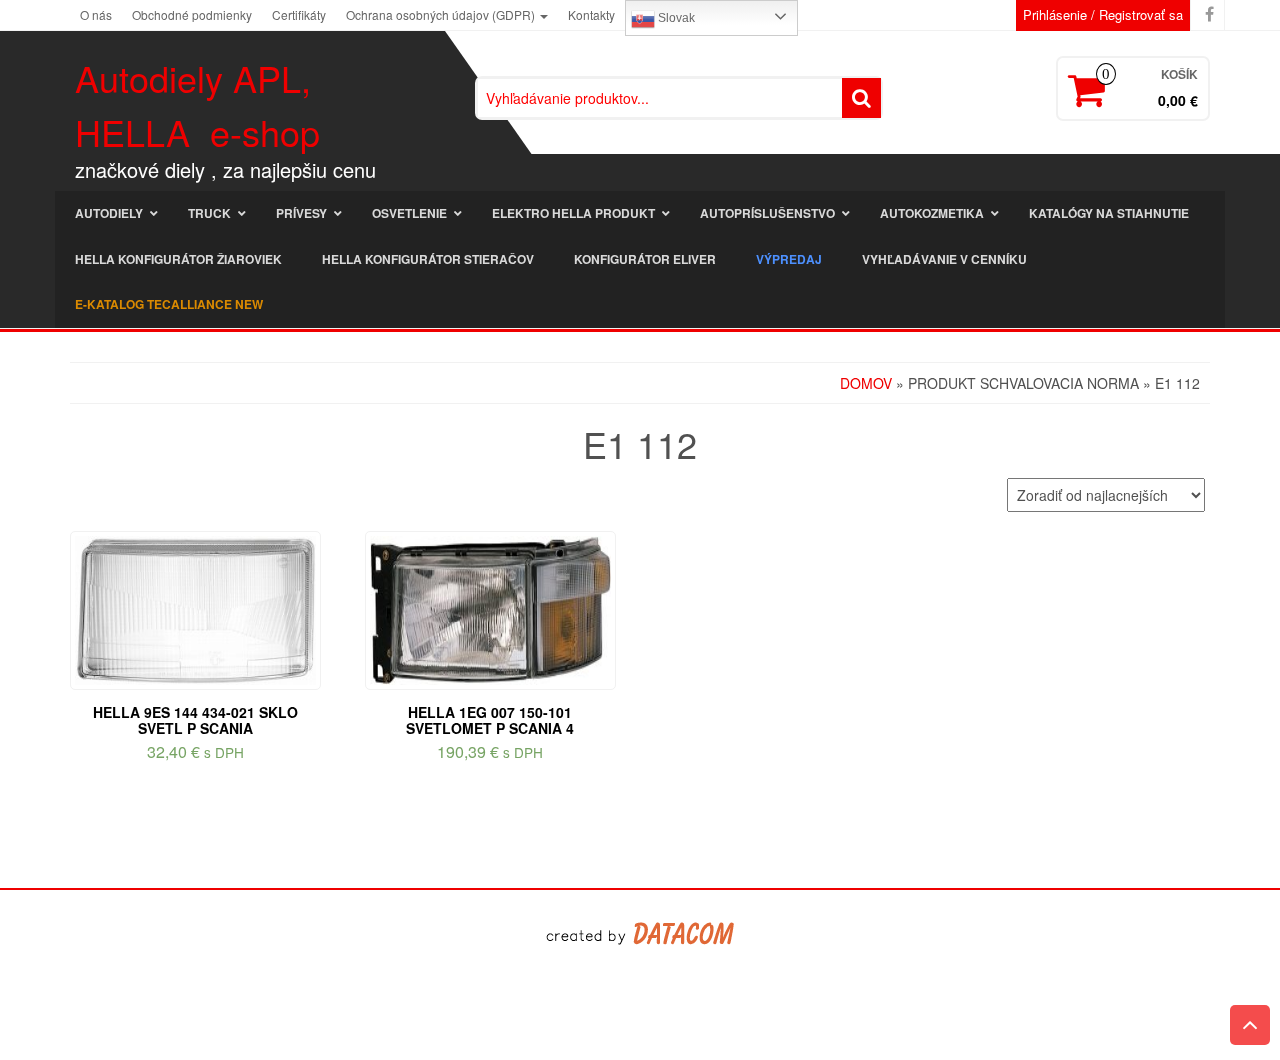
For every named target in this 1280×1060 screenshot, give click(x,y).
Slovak (675, 18)
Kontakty (591, 14)
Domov (866, 383)
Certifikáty (299, 14)
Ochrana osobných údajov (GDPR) (442, 14)
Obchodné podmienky (192, 14)
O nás (96, 14)
